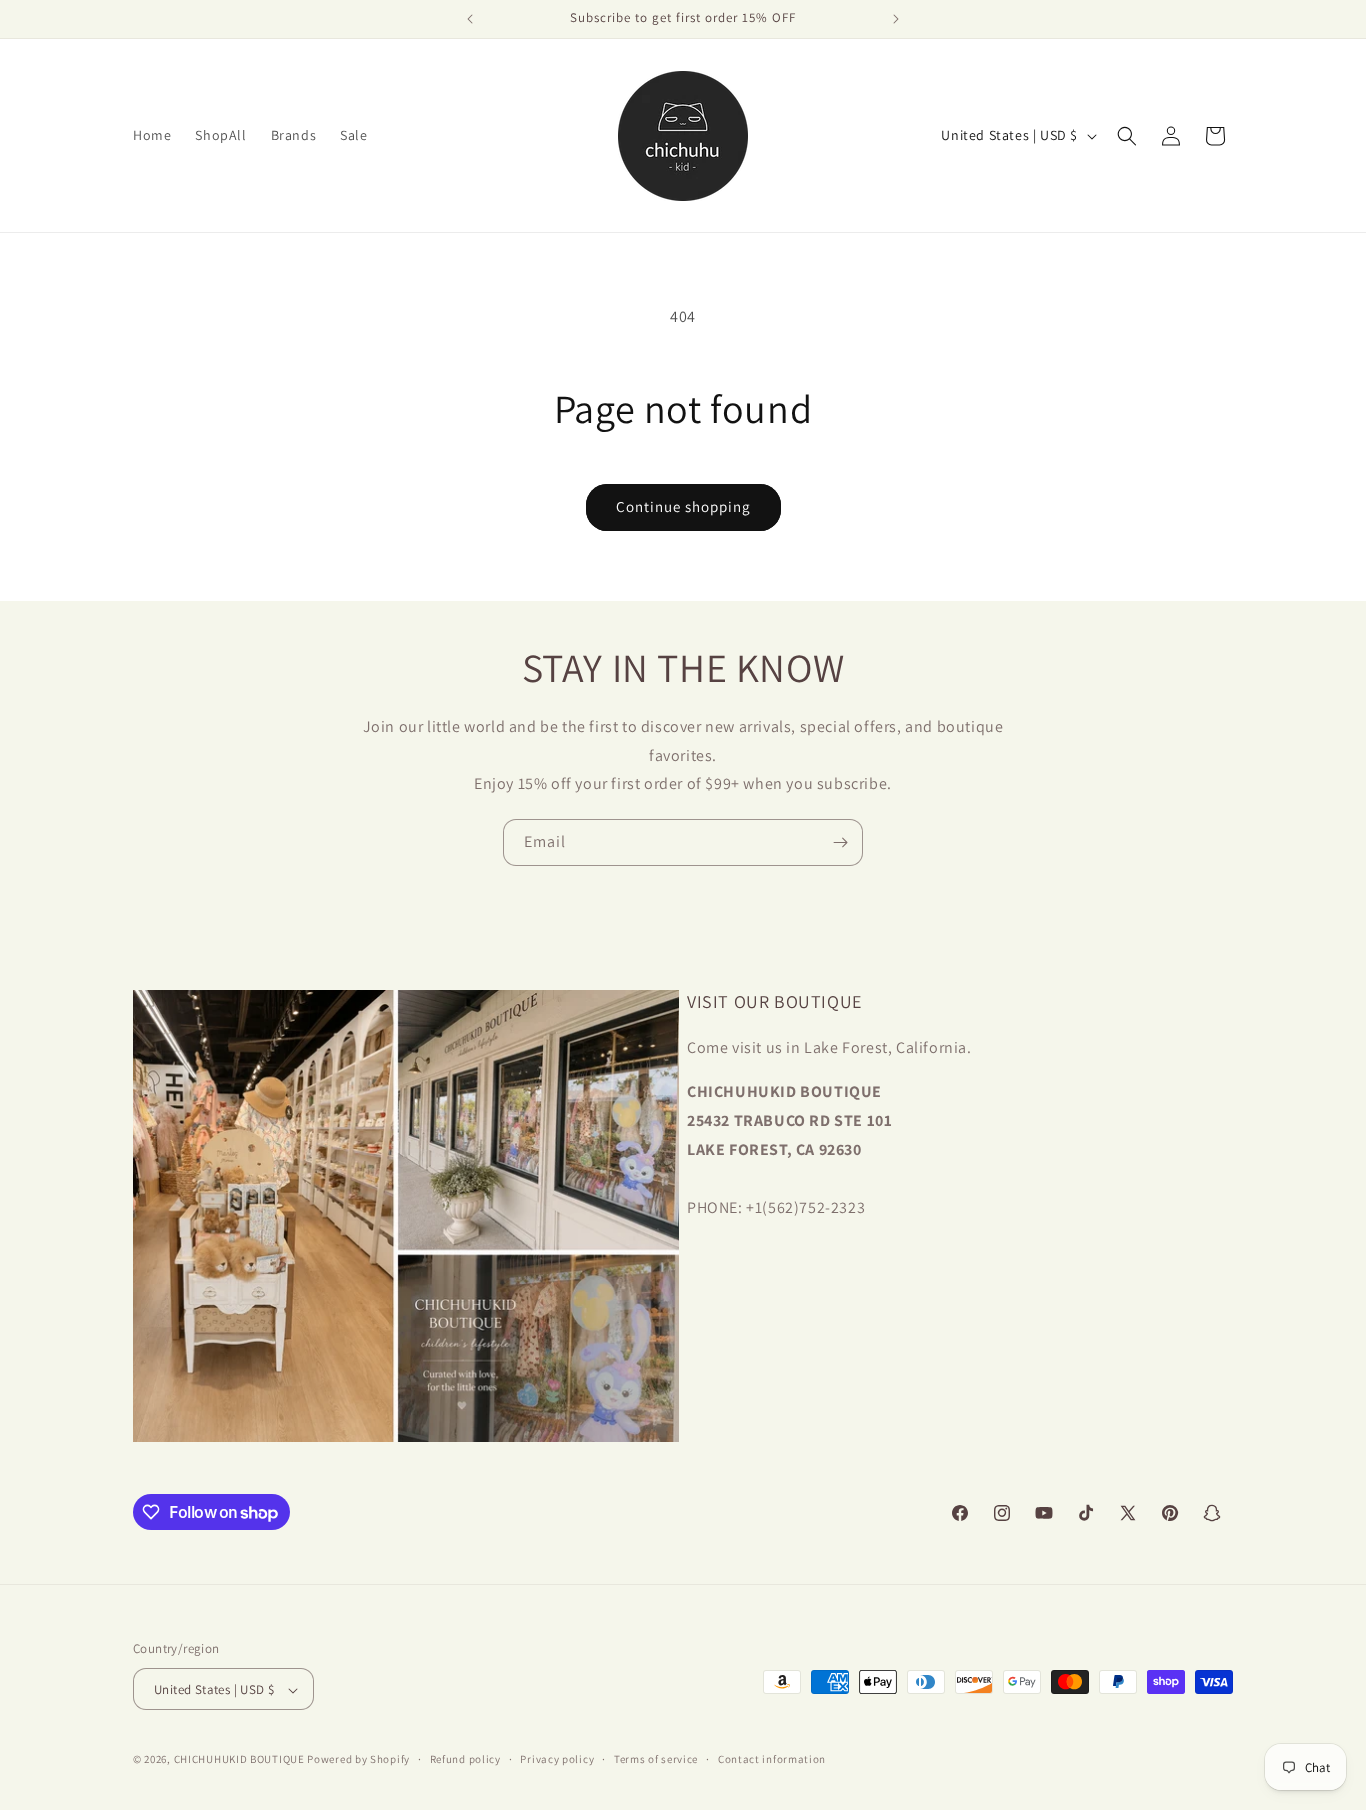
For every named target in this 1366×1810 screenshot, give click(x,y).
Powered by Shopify (358, 1760)
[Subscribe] (840, 842)
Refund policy (465, 1759)
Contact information (772, 1759)
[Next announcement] (896, 19)
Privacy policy (557, 1759)
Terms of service (656, 1759)
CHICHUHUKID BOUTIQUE (239, 1760)
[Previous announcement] (470, 19)
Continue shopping (683, 506)
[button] (1127, 136)
